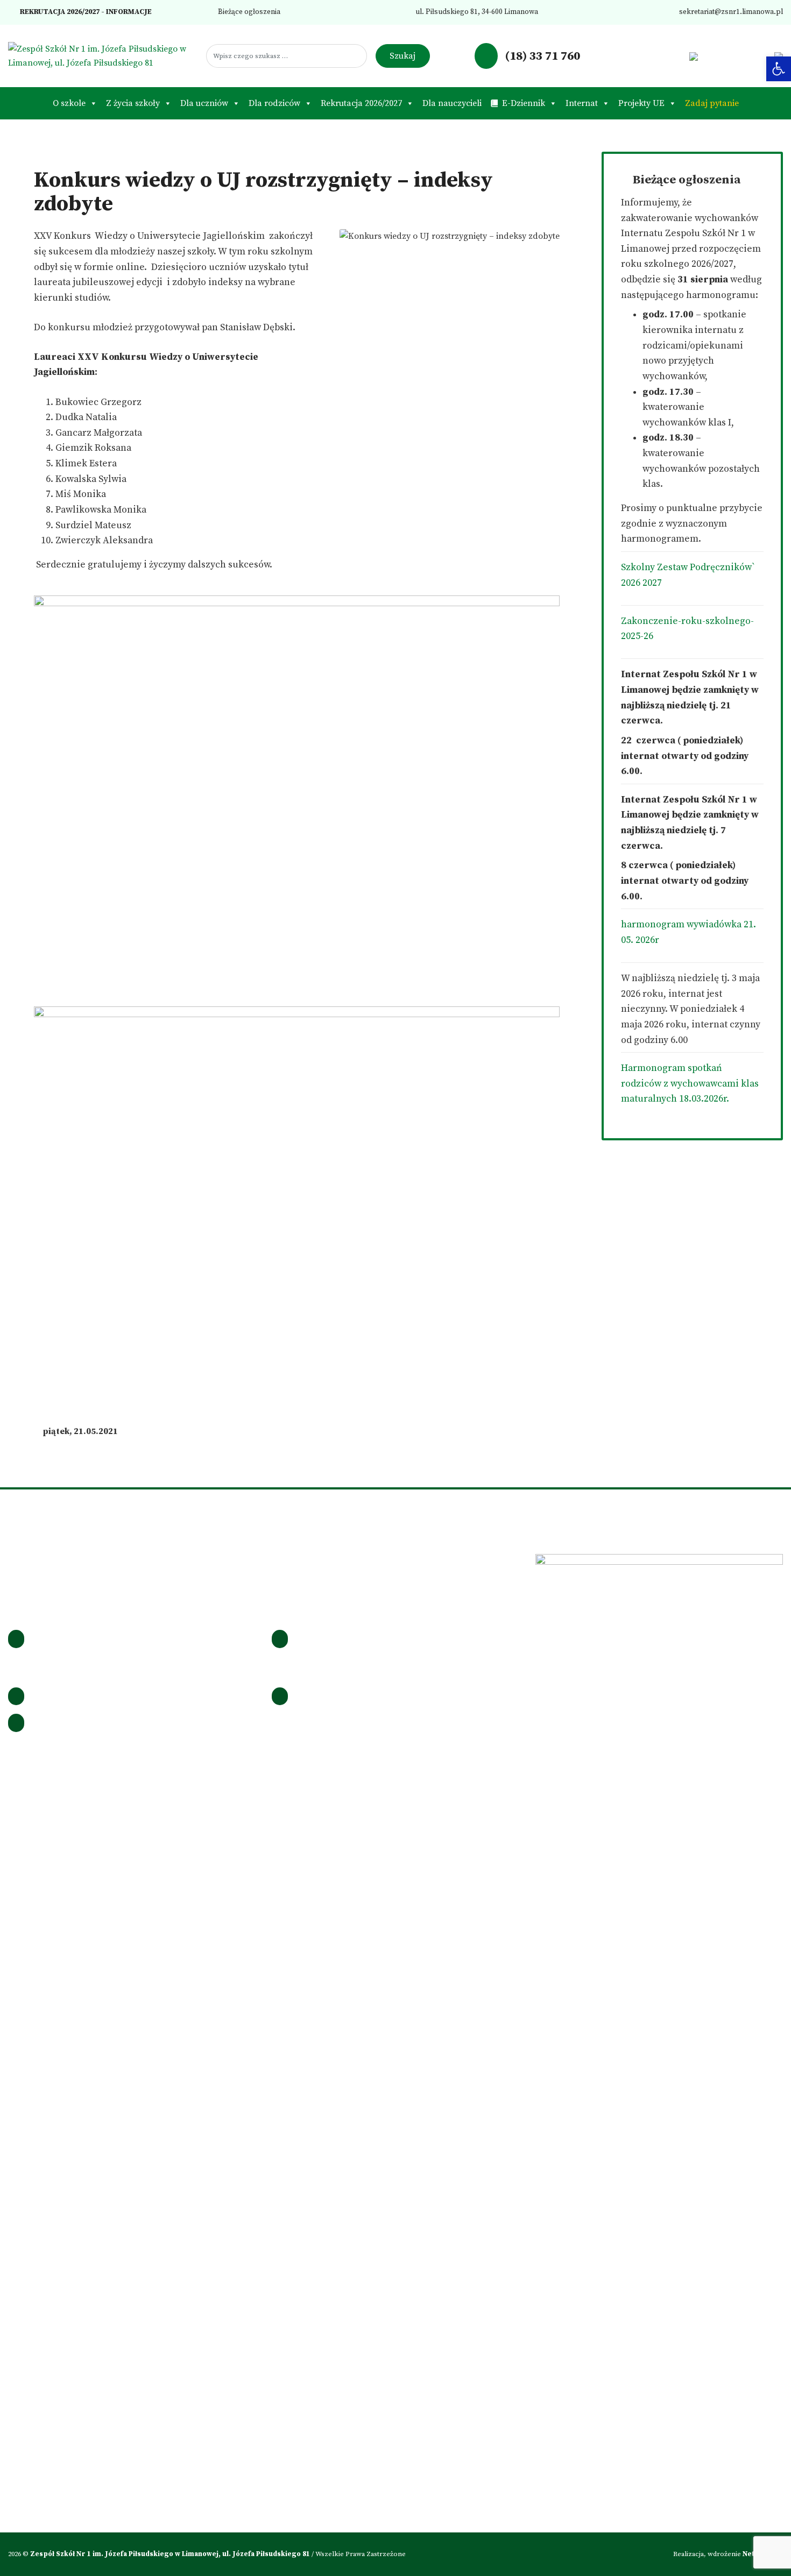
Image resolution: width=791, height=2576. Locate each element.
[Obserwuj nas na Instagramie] (643, 56)
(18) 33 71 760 (541, 56)
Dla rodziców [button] (274, 103)
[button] (779, 69)
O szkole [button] (69, 103)
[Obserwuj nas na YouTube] (677, 56)
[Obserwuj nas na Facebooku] (626, 56)
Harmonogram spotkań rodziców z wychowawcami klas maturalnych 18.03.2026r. (690, 1084)
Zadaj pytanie (712, 103)
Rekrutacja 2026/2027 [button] (361, 103)
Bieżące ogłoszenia (248, 12)
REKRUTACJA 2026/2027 (59, 12)
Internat (582, 103)
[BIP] (693, 56)
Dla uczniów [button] (204, 103)
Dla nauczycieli (452, 103)
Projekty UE (641, 103)
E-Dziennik (524, 103)
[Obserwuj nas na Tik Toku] (660, 56)
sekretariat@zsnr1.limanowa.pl (730, 12)
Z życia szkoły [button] (133, 103)
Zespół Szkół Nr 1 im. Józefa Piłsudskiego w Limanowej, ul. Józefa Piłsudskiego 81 (171, 2554)
